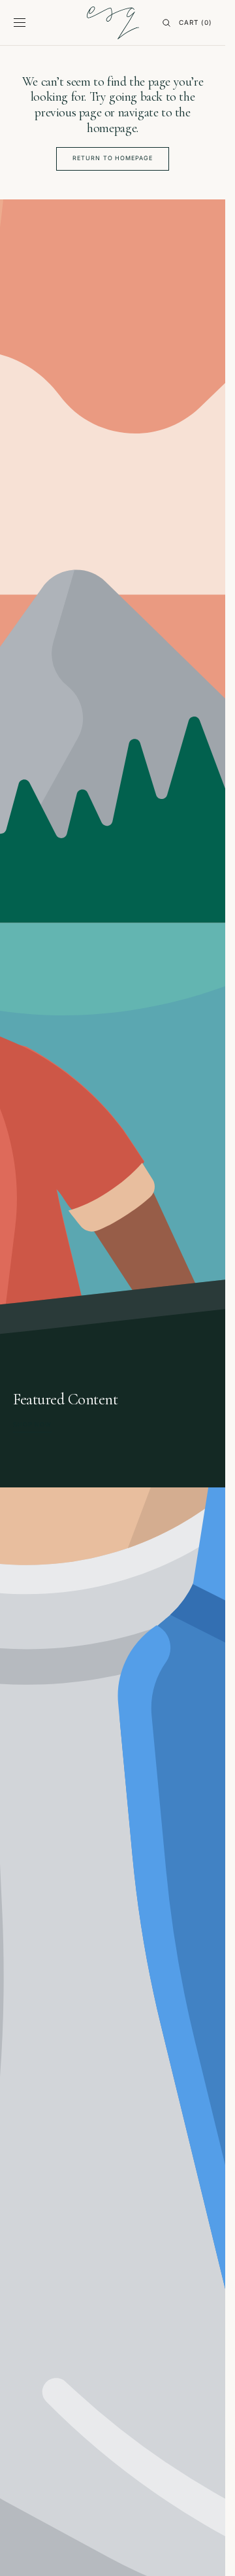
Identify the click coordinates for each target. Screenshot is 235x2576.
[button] (20, 23)
